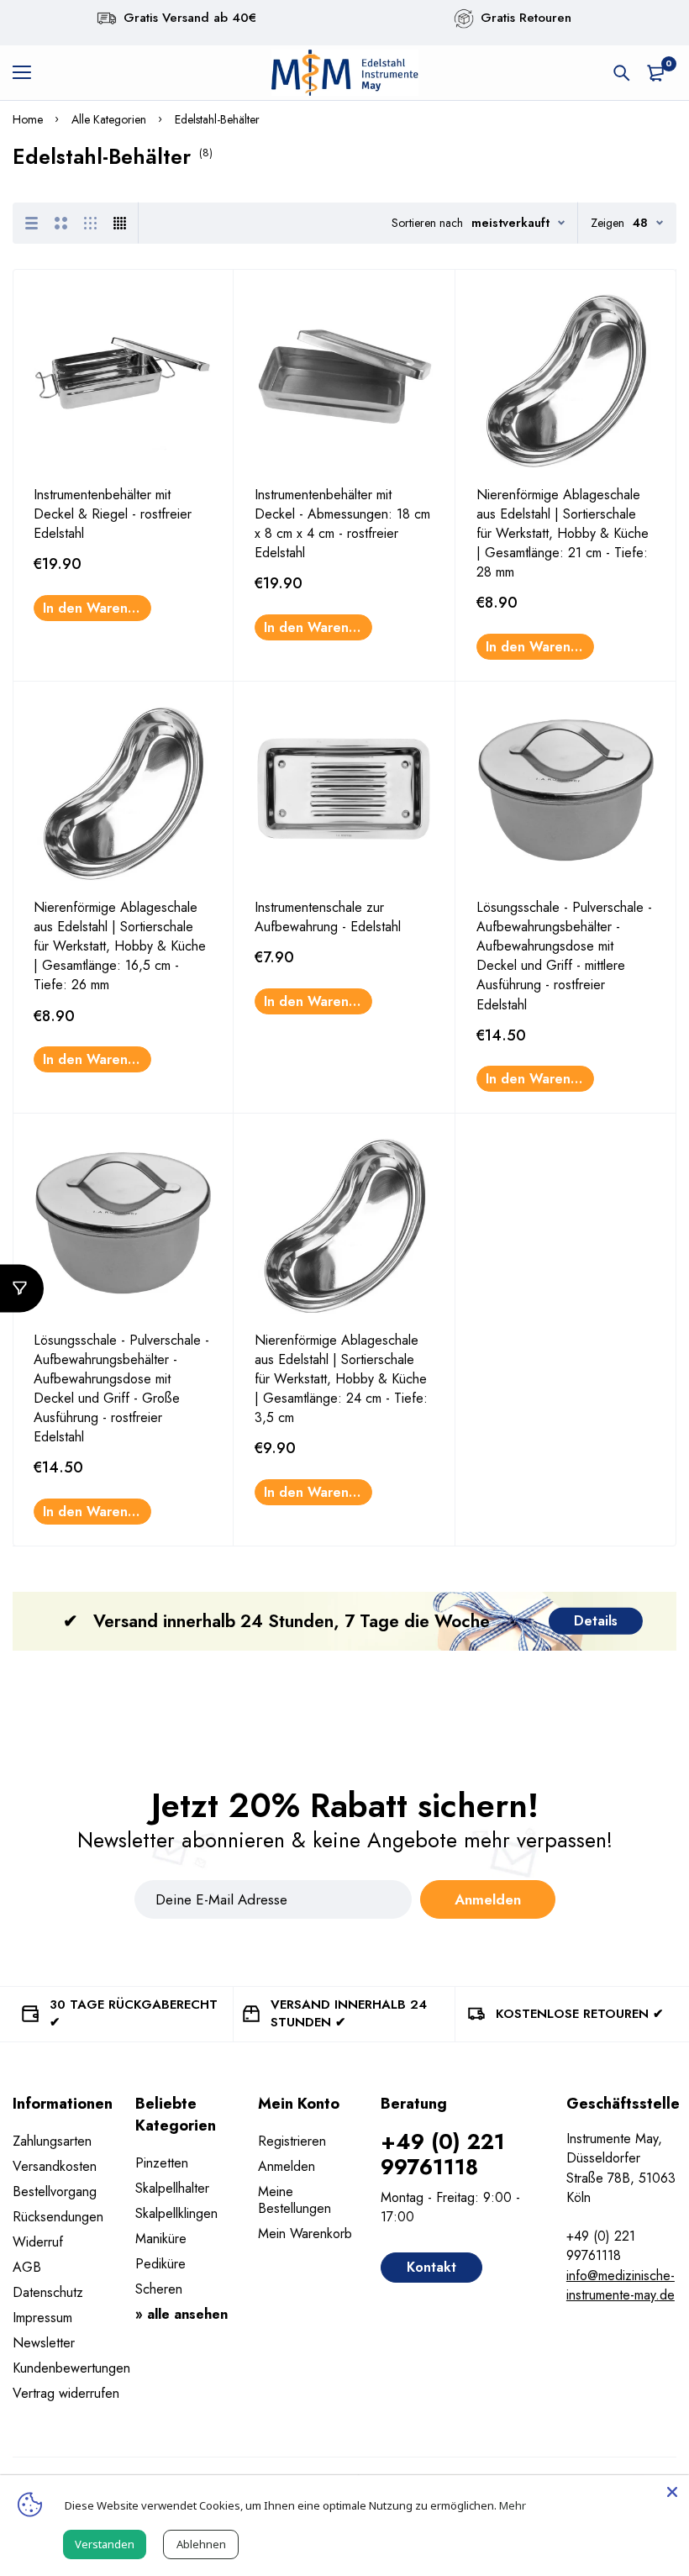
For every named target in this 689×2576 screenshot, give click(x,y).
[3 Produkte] (90, 223)
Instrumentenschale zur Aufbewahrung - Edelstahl (328, 917)
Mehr (513, 2505)
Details (596, 1621)
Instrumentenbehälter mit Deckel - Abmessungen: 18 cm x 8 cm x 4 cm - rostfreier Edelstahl (342, 524)
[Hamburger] (28, 73)
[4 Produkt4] (120, 223)
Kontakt (431, 2267)
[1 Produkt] (32, 223)
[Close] (672, 2492)
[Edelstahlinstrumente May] (344, 73)
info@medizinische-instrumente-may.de (621, 2285)
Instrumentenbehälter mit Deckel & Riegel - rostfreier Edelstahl (113, 514)
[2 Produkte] (61, 223)
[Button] (622, 73)
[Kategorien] (22, 1288)
